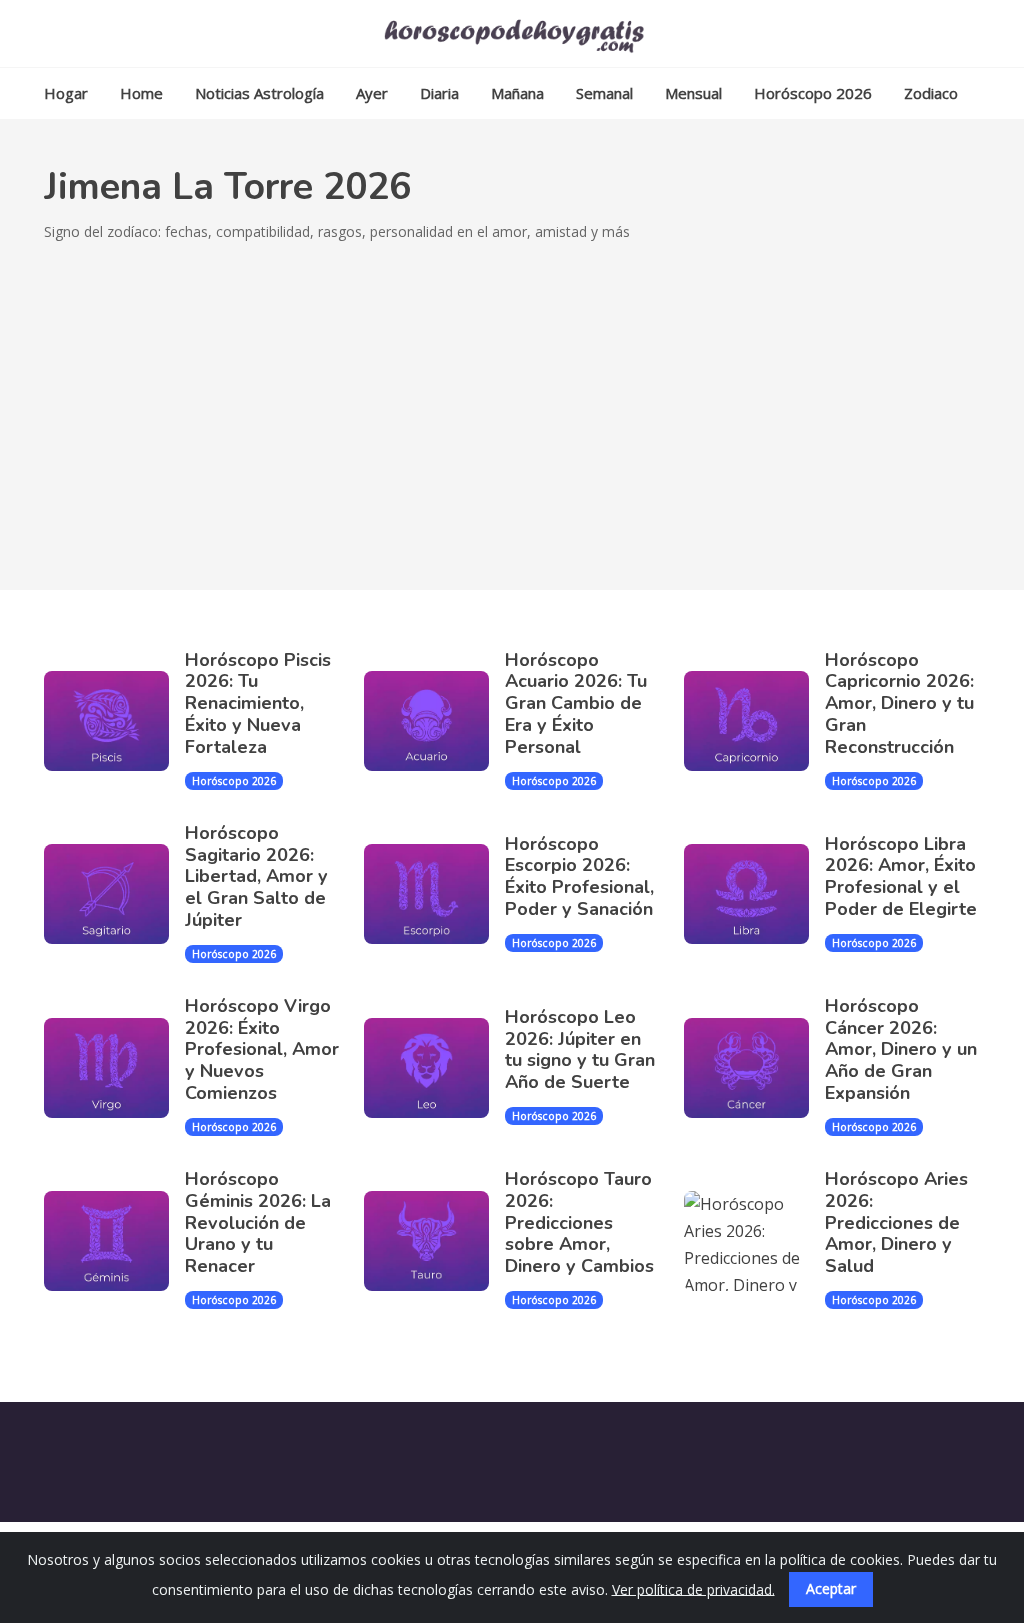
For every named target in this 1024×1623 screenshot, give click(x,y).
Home (141, 93)
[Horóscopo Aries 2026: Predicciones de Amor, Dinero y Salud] (754, 1241)
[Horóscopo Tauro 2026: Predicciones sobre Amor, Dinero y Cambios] (434, 1241)
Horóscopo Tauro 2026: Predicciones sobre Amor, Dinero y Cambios (579, 1222)
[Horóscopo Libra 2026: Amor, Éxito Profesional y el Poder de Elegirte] (754, 894)
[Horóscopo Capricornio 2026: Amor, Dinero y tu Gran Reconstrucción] (754, 721)
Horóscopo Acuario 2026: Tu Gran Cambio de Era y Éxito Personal (576, 703)
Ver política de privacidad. (693, 1588)
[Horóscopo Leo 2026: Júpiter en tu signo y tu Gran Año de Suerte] (434, 1068)
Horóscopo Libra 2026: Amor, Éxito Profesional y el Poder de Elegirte (901, 876)
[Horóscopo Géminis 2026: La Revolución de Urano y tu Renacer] (114, 1241)
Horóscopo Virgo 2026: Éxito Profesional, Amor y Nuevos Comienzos (262, 1049)
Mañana (517, 93)
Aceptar (831, 1588)
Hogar (66, 93)
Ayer (372, 93)
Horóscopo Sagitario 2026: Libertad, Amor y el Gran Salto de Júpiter (256, 876)
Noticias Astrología (259, 93)
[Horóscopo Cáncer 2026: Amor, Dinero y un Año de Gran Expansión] (754, 1068)
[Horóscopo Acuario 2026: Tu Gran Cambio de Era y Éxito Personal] (434, 721)
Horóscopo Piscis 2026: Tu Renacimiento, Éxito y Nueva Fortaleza (258, 703)
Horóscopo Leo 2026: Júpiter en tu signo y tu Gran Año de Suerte (580, 1049)
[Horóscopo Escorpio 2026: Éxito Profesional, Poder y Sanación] (434, 894)
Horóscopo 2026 (813, 93)
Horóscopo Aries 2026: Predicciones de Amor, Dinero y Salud (896, 1222)
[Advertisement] (512, 395)
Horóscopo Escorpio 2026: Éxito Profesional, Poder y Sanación (579, 876)
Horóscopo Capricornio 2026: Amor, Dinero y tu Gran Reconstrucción (899, 703)
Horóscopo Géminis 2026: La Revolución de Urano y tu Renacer (258, 1222)
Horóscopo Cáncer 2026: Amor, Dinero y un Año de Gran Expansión (901, 1049)
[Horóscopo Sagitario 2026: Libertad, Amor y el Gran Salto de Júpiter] (114, 894)
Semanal (604, 93)
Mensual (693, 93)
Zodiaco (931, 93)
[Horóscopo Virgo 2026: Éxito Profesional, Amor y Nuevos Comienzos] (114, 1068)
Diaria (439, 93)
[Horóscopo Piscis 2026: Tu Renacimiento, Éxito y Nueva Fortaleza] (114, 721)
